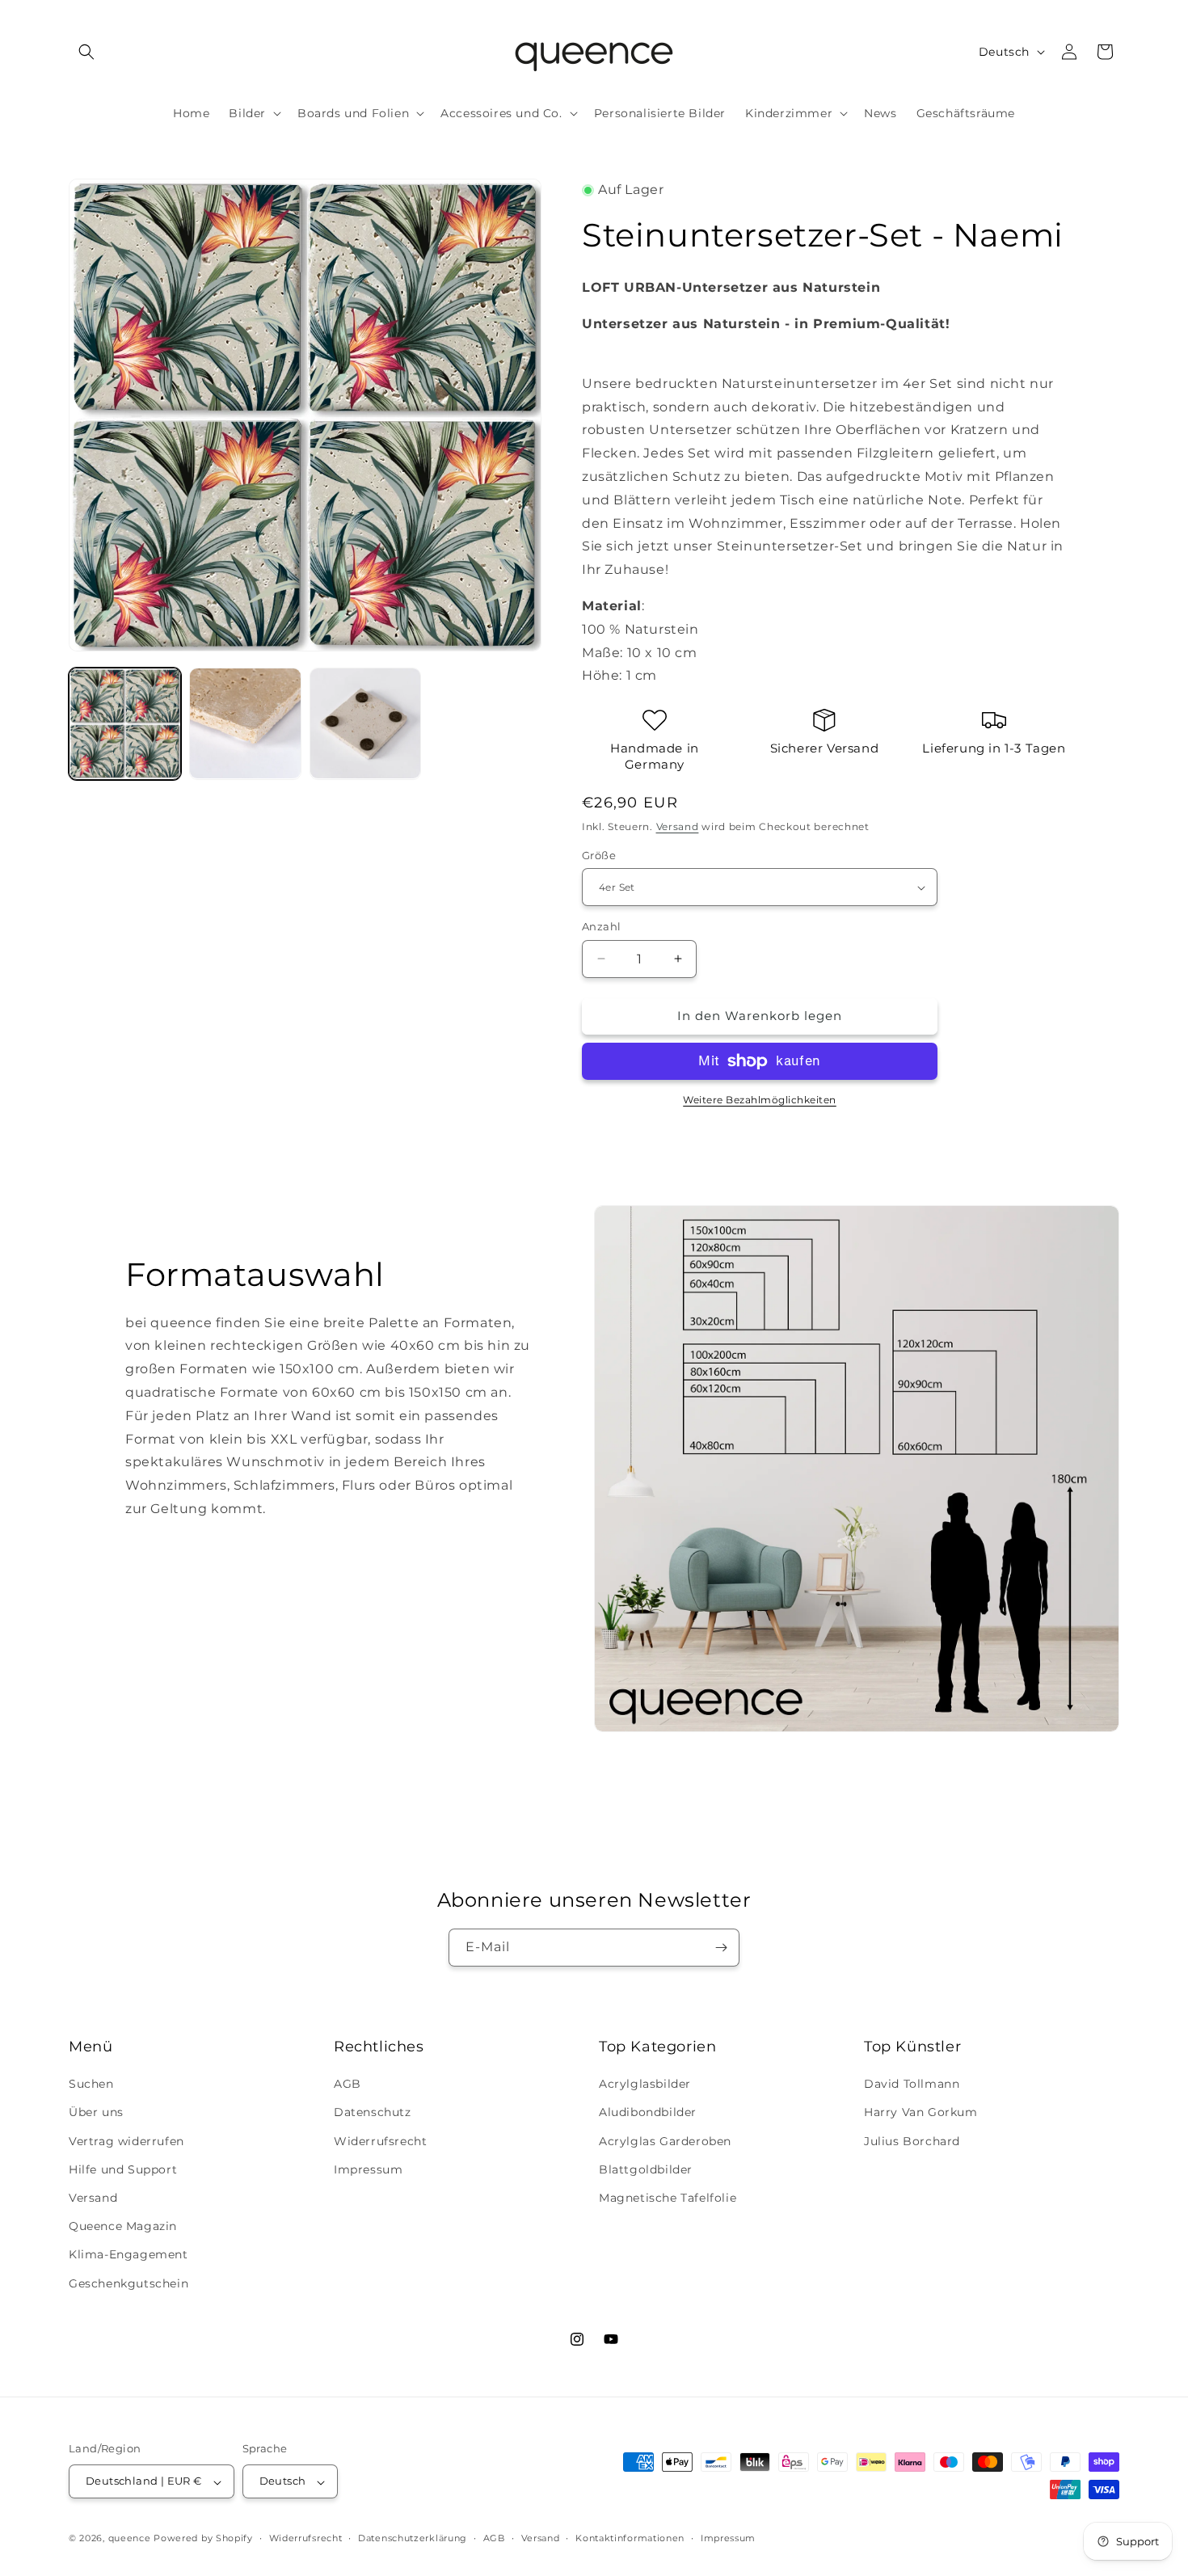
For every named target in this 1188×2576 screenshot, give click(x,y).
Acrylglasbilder (645, 2085)
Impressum (368, 2169)
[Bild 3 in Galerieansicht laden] (366, 724)
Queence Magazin (123, 2227)
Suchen (91, 2085)
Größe (599, 855)
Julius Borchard (912, 2141)
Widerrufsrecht (380, 2141)
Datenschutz (373, 2113)
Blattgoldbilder (646, 2169)
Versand (678, 826)
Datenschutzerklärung (413, 2538)
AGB (348, 2085)
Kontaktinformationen (630, 2538)
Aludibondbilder (648, 2113)
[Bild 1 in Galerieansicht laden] (125, 724)
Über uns (96, 2113)
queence (130, 2539)
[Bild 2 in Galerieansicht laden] (245, 724)
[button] (86, 52)
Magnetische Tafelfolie (668, 2198)
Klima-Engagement (128, 2255)
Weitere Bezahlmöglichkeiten (760, 1100)
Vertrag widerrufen (126, 2141)
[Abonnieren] (721, 1948)
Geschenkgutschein (128, 2283)
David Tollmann (912, 2085)
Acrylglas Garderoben (665, 2141)
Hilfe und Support (123, 2169)
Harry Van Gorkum (921, 2113)
